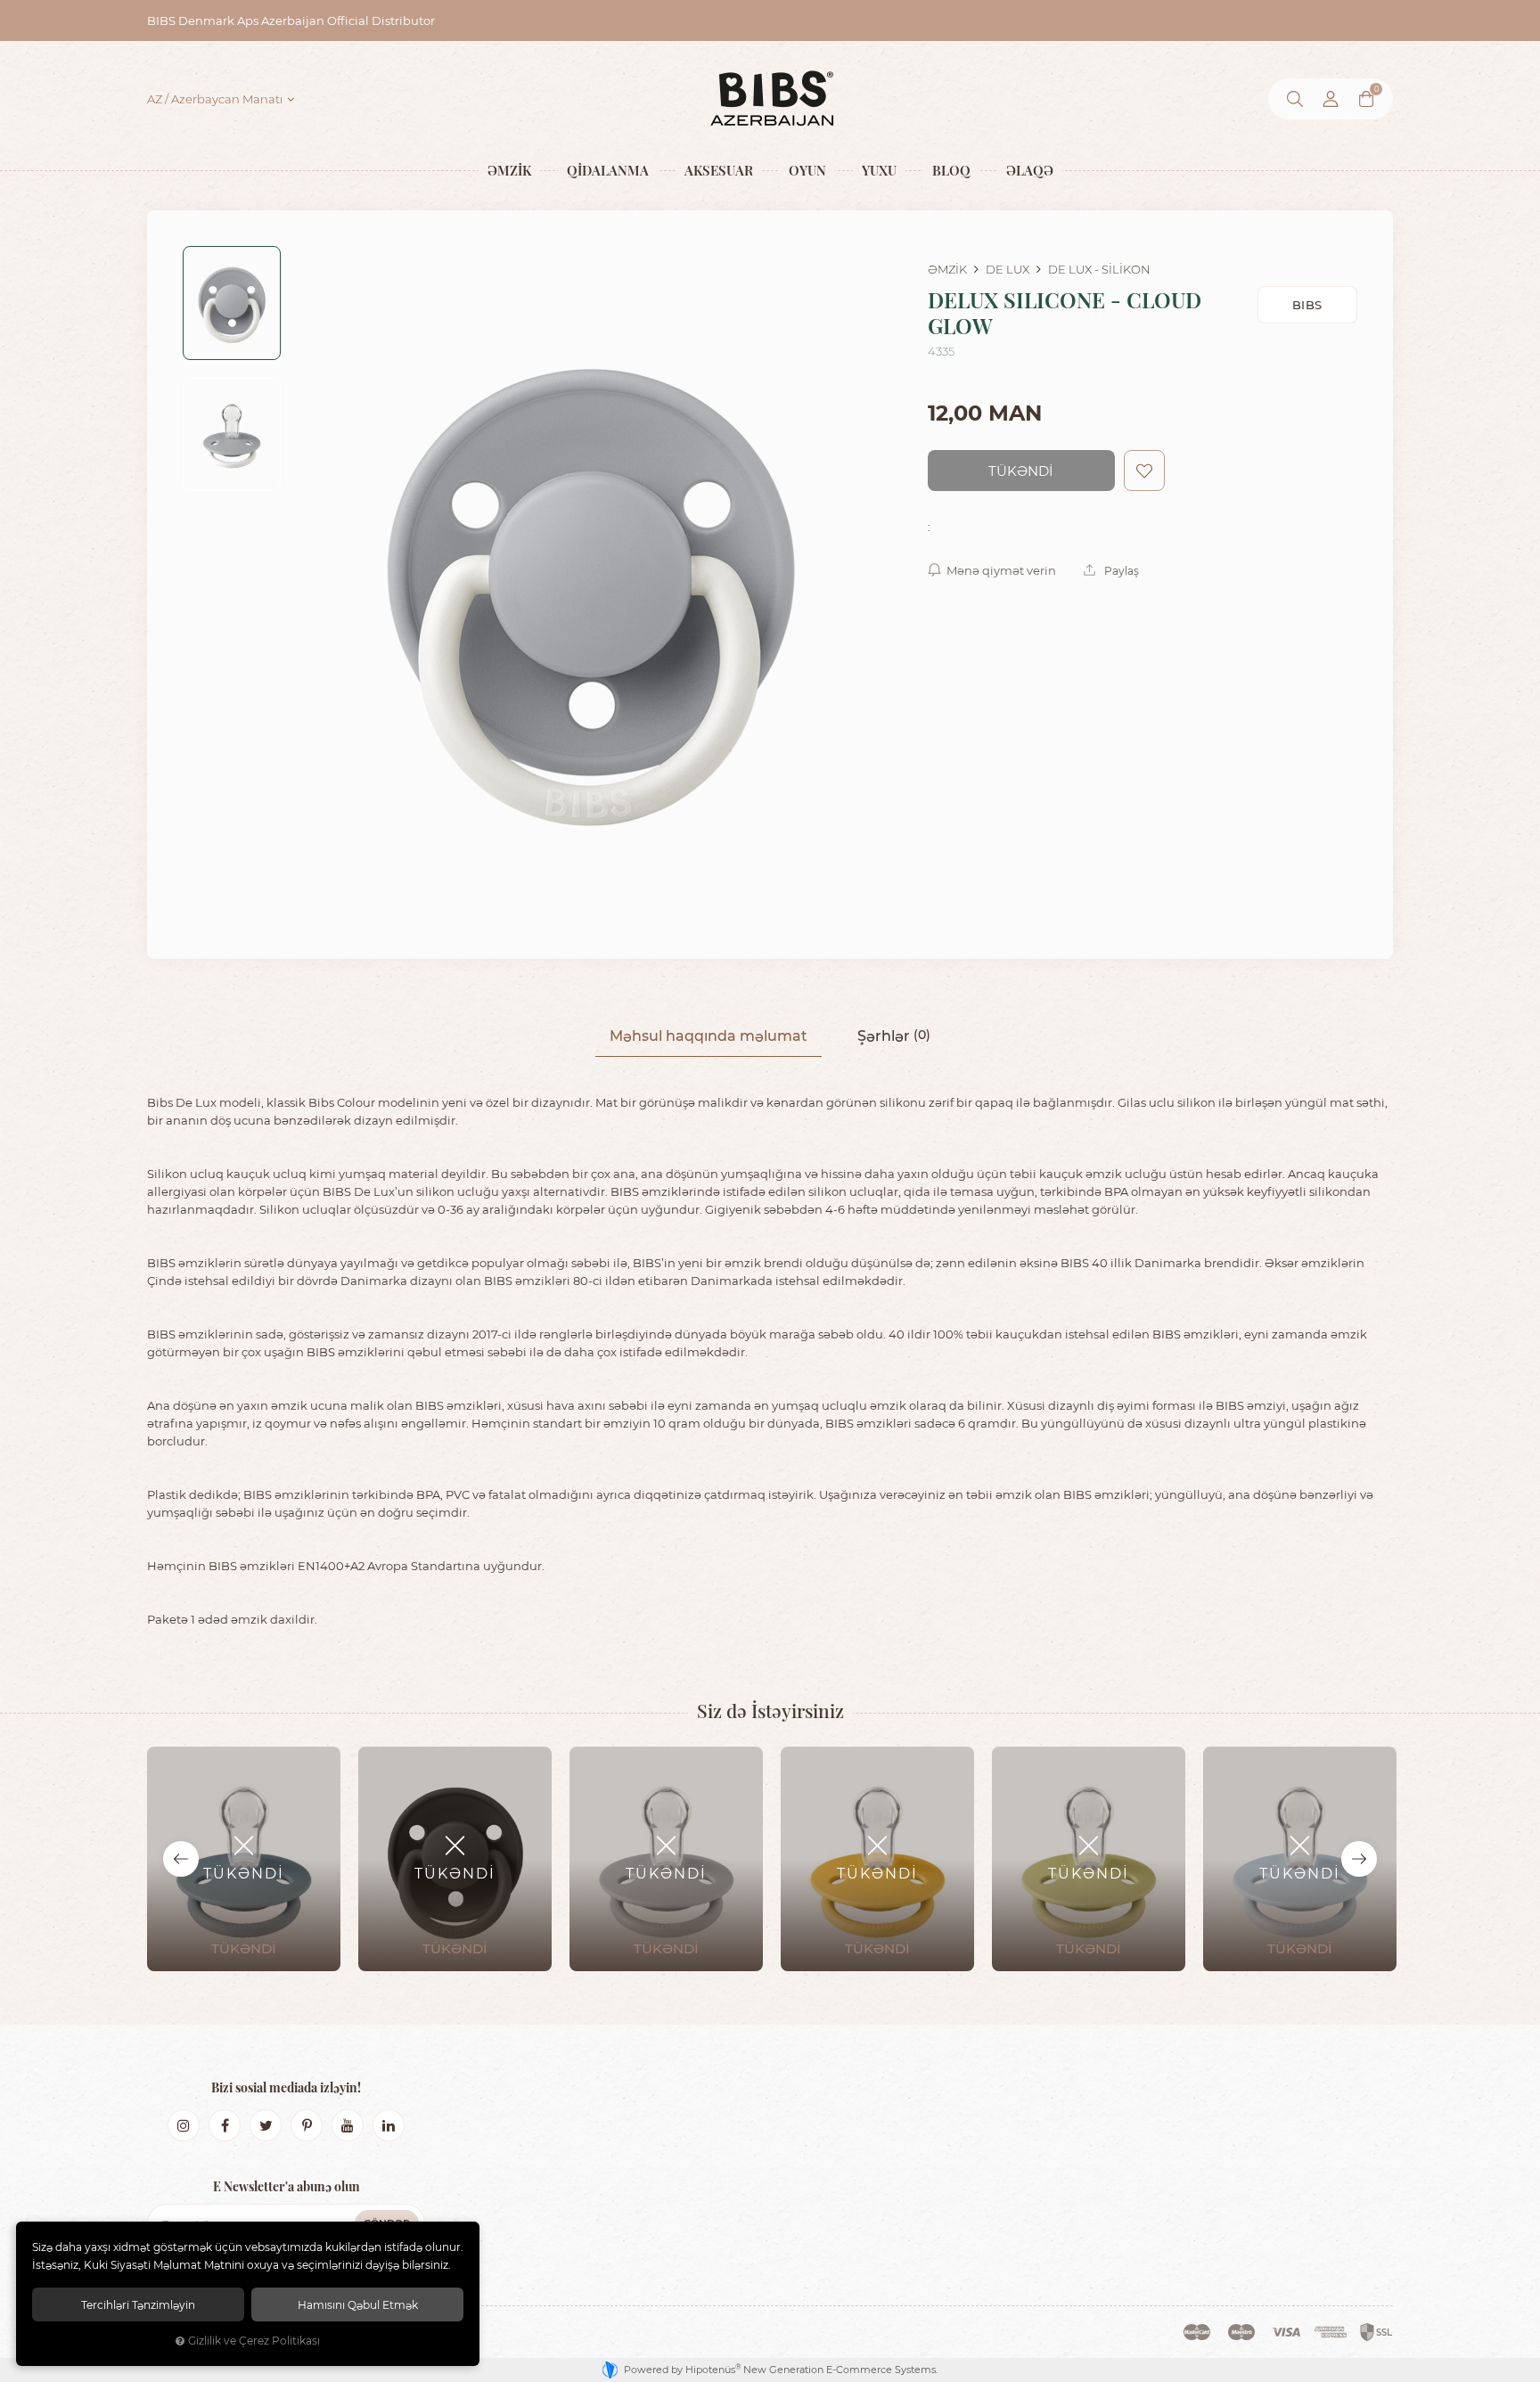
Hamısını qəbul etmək (358, 2304)
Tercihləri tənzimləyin (138, 2304)
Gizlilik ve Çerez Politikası (254, 2341)
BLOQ (951, 170)
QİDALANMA (608, 170)
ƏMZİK (509, 170)
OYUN (807, 170)
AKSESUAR (719, 170)
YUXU (879, 170)
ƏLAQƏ (1030, 170)
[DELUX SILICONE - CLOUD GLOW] (590, 585)
